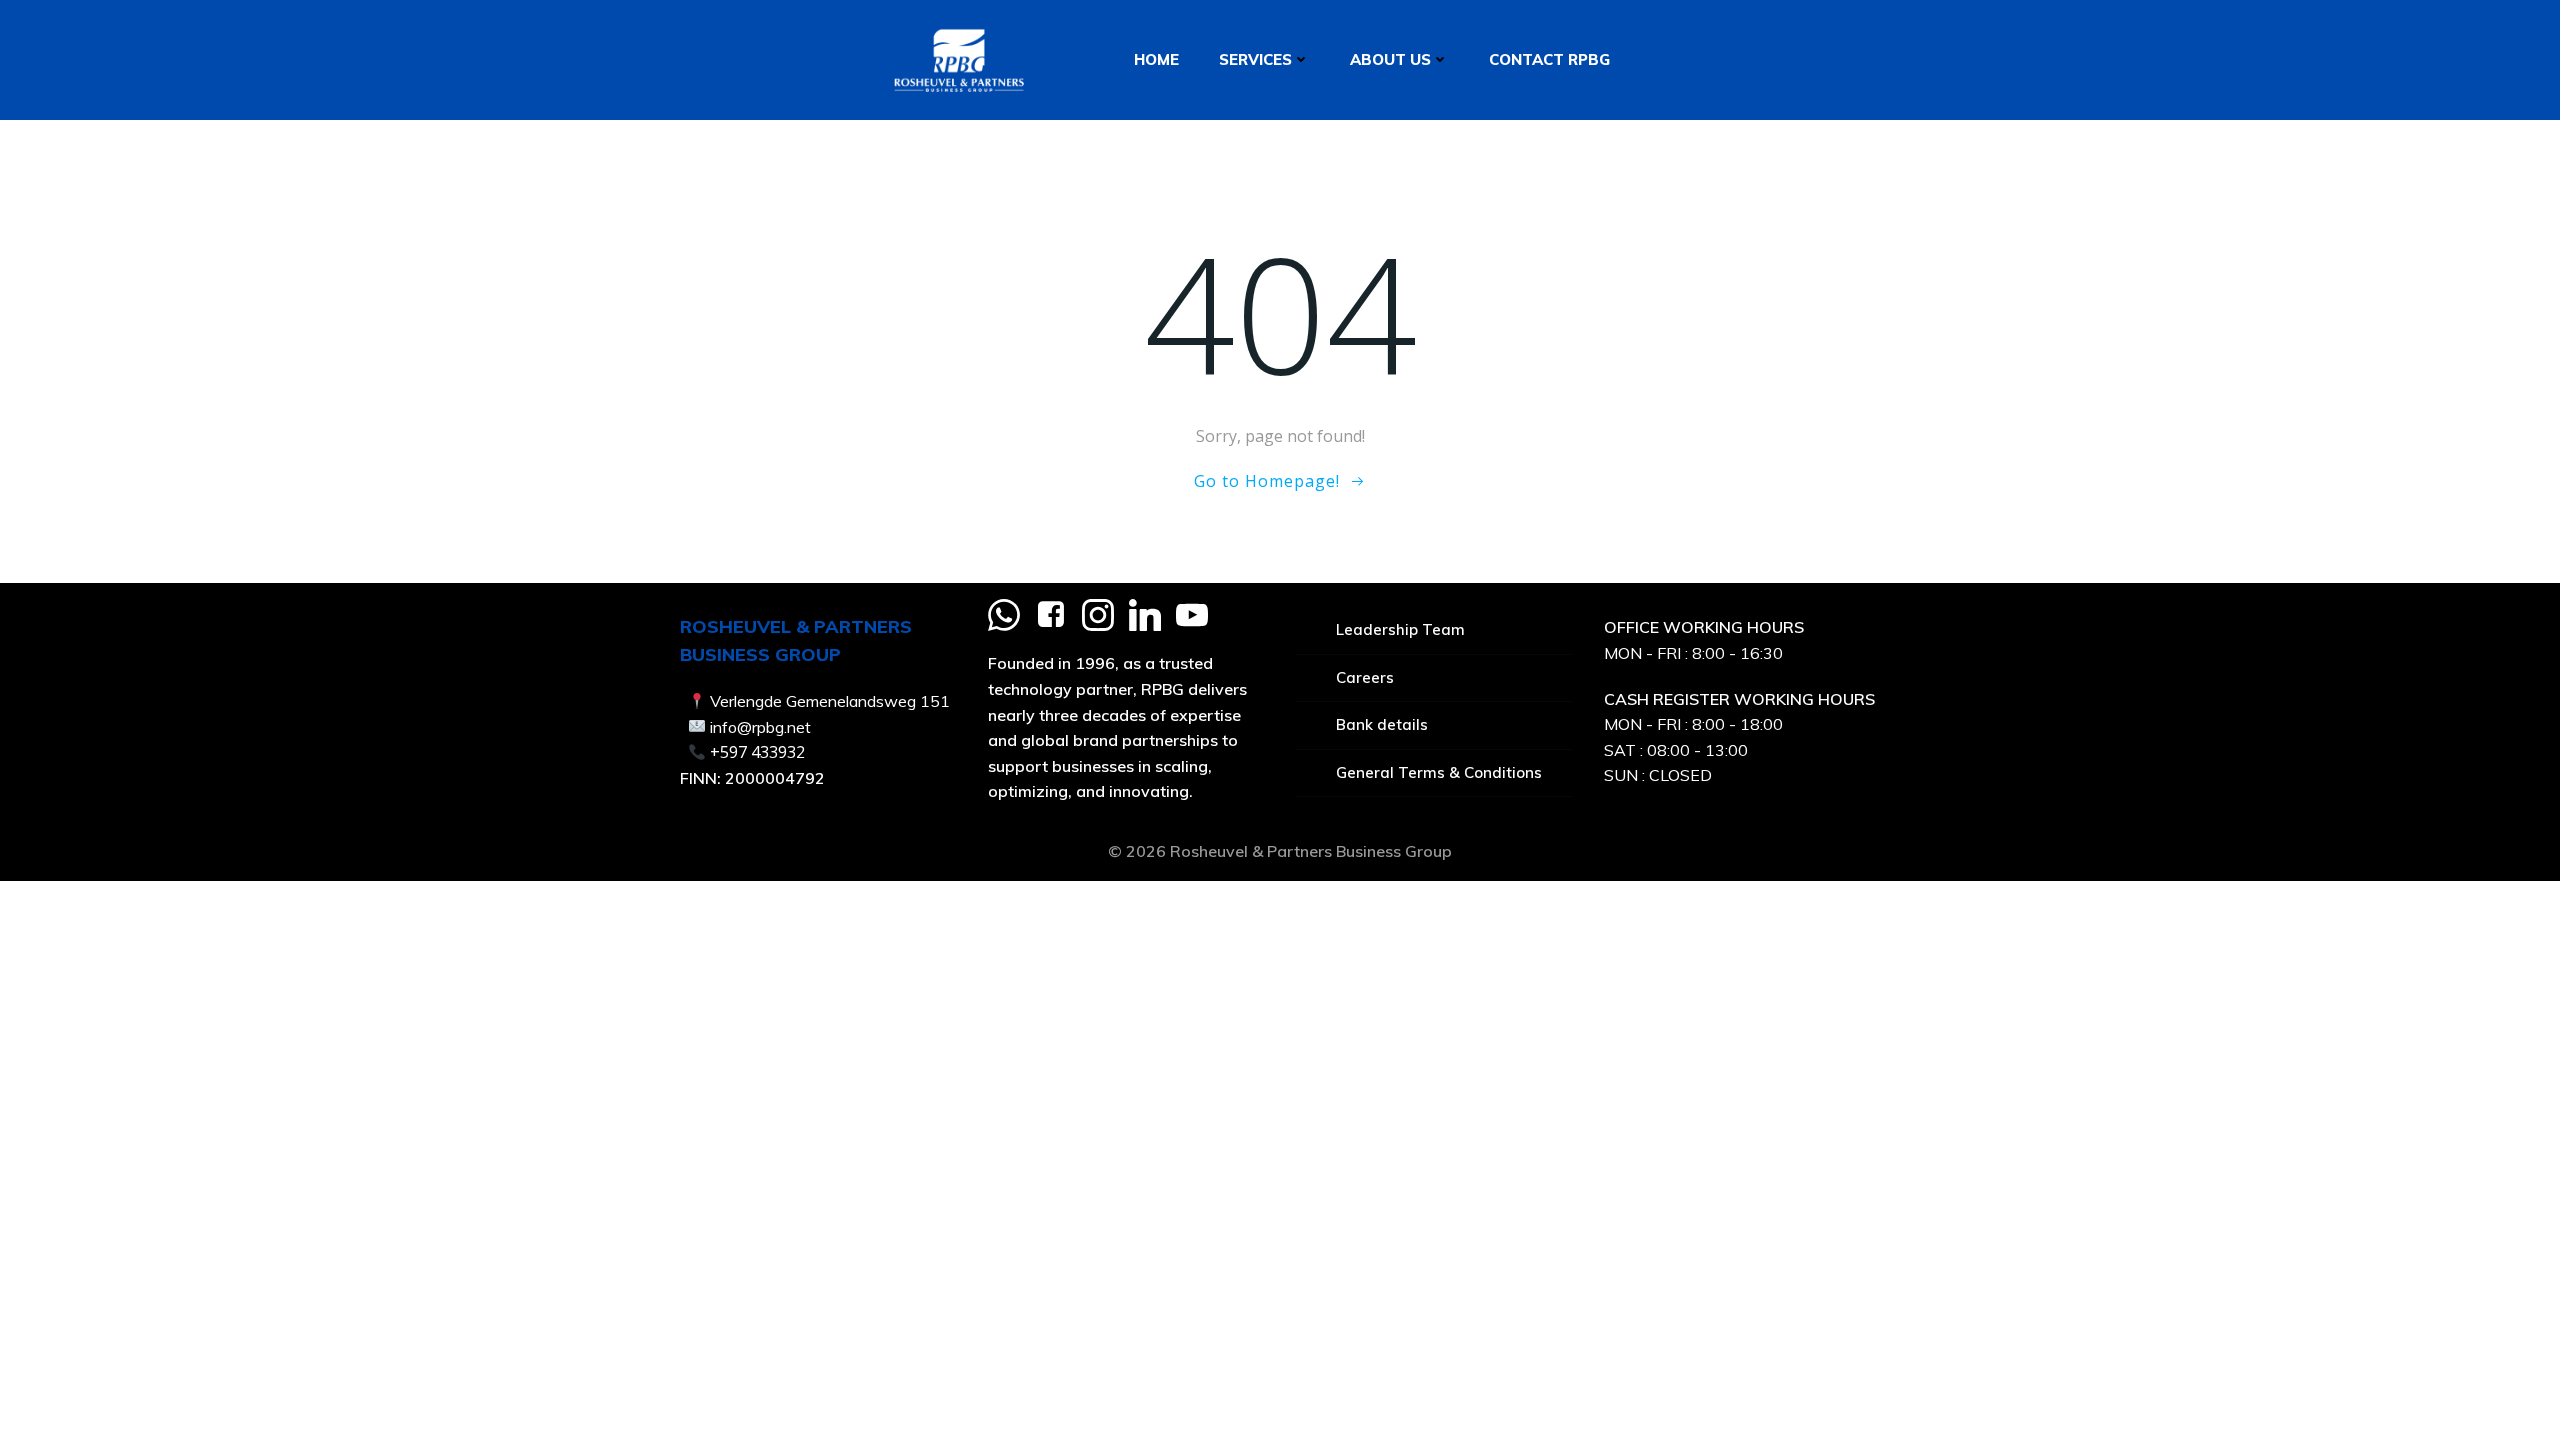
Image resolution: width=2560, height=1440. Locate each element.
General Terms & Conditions (1439, 772)
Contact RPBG (1549, 59)
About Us (1390, 59)
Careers (1365, 677)
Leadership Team (1400, 629)
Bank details (1382, 724)
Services (1255, 59)
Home (1156, 59)
